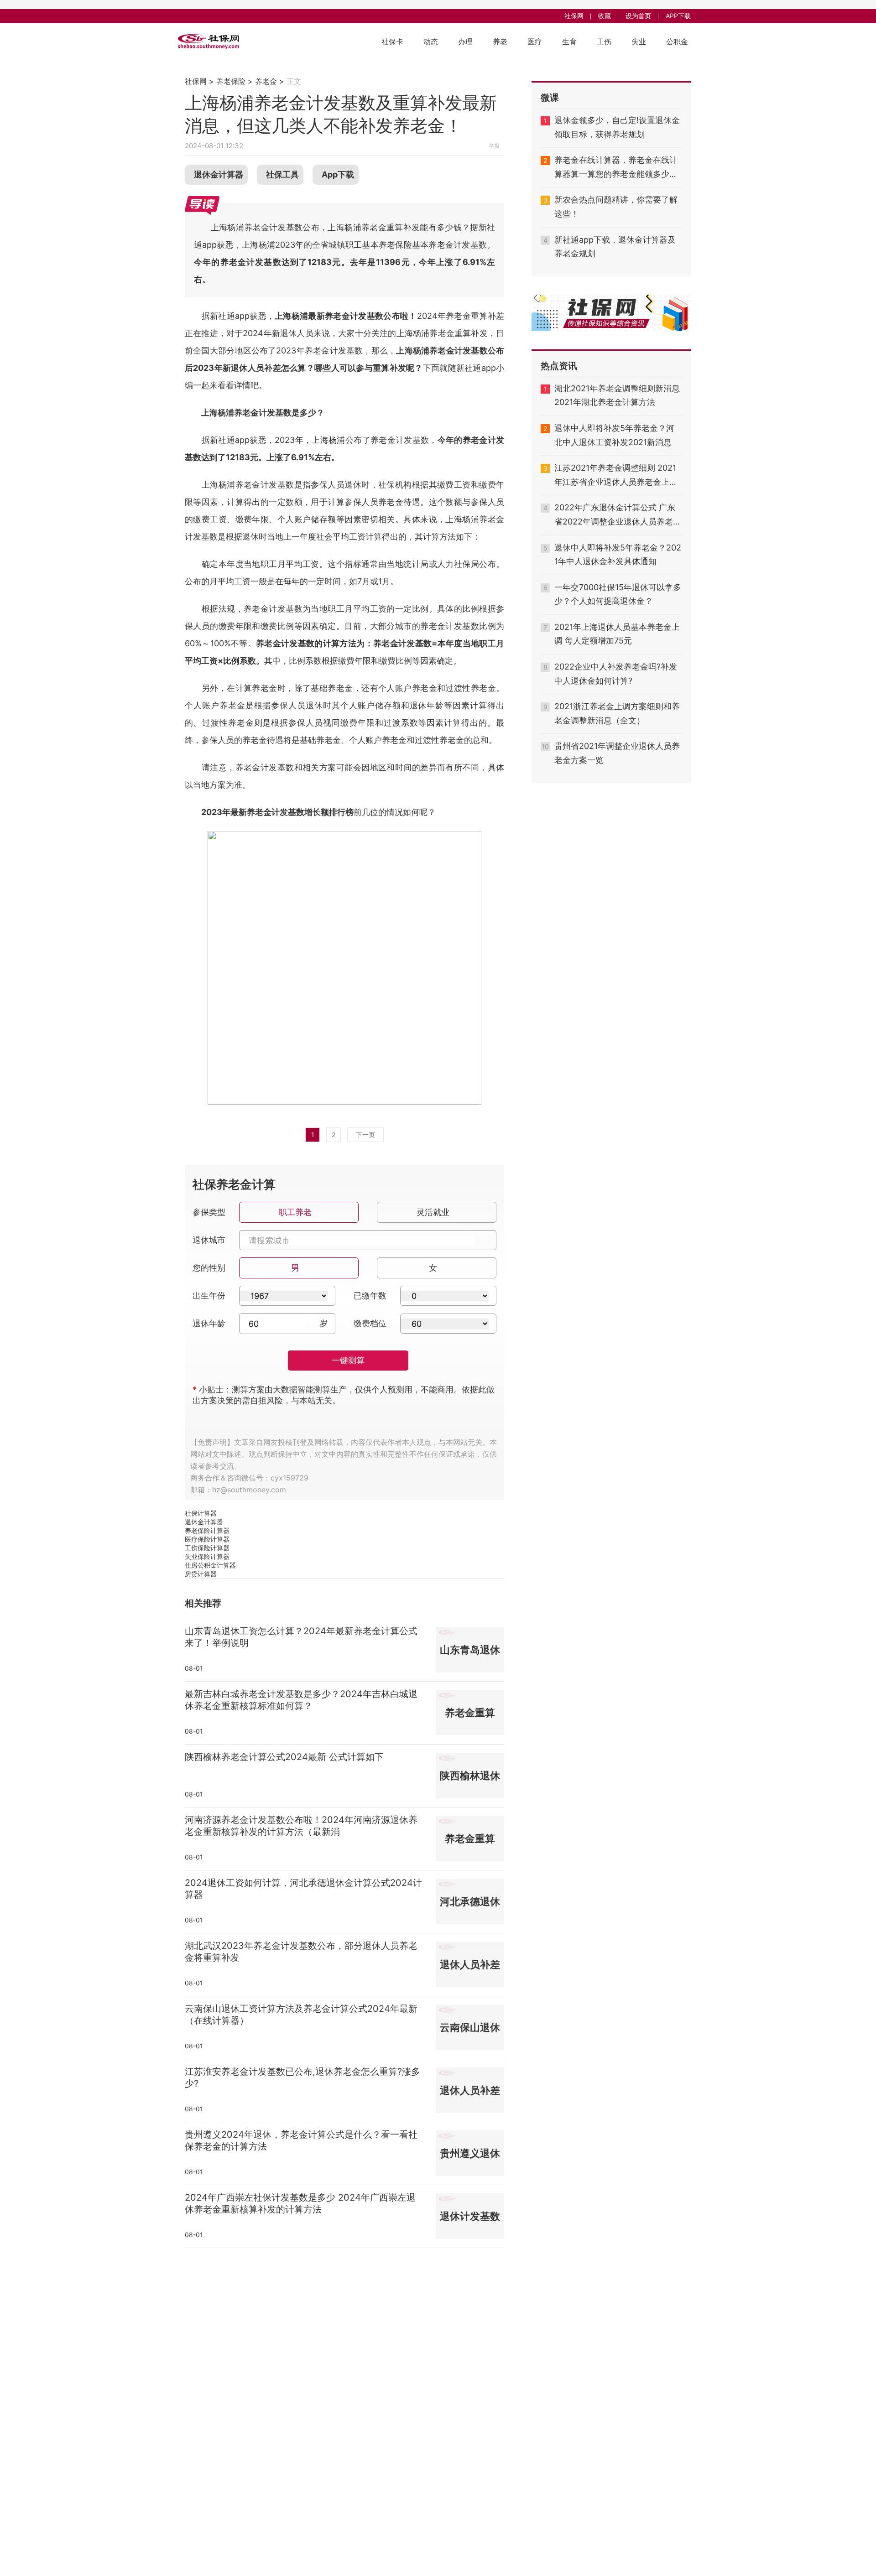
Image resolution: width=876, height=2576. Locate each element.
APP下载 (678, 16)
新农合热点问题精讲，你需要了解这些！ (616, 207)
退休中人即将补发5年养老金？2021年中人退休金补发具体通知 (618, 555)
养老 (500, 42)
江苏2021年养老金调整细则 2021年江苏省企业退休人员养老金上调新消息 (616, 476)
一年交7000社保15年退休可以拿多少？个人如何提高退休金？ (618, 594)
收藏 (605, 16)
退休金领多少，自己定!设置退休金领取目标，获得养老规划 (617, 127)
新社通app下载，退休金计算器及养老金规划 (615, 247)
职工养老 (295, 1212)
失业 (639, 42)
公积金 (677, 42)
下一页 (365, 1135)
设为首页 (638, 16)
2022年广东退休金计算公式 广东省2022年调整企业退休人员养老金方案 (618, 516)
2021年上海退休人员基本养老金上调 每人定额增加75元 (617, 634)
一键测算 (348, 1360)
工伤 (604, 42)
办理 (465, 42)
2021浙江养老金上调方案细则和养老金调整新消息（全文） (617, 713)
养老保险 (231, 81)
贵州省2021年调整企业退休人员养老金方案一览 (617, 753)
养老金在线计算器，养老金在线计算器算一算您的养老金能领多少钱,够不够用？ (617, 168)
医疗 (535, 42)
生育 (569, 42)
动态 (431, 42)
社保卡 (392, 42)
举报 (494, 146)
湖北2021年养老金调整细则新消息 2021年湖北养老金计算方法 (617, 395)
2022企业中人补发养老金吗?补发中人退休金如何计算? (616, 674)
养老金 (266, 81)
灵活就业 (433, 1212)
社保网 (574, 16)
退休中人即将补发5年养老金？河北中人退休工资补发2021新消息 (614, 435)
